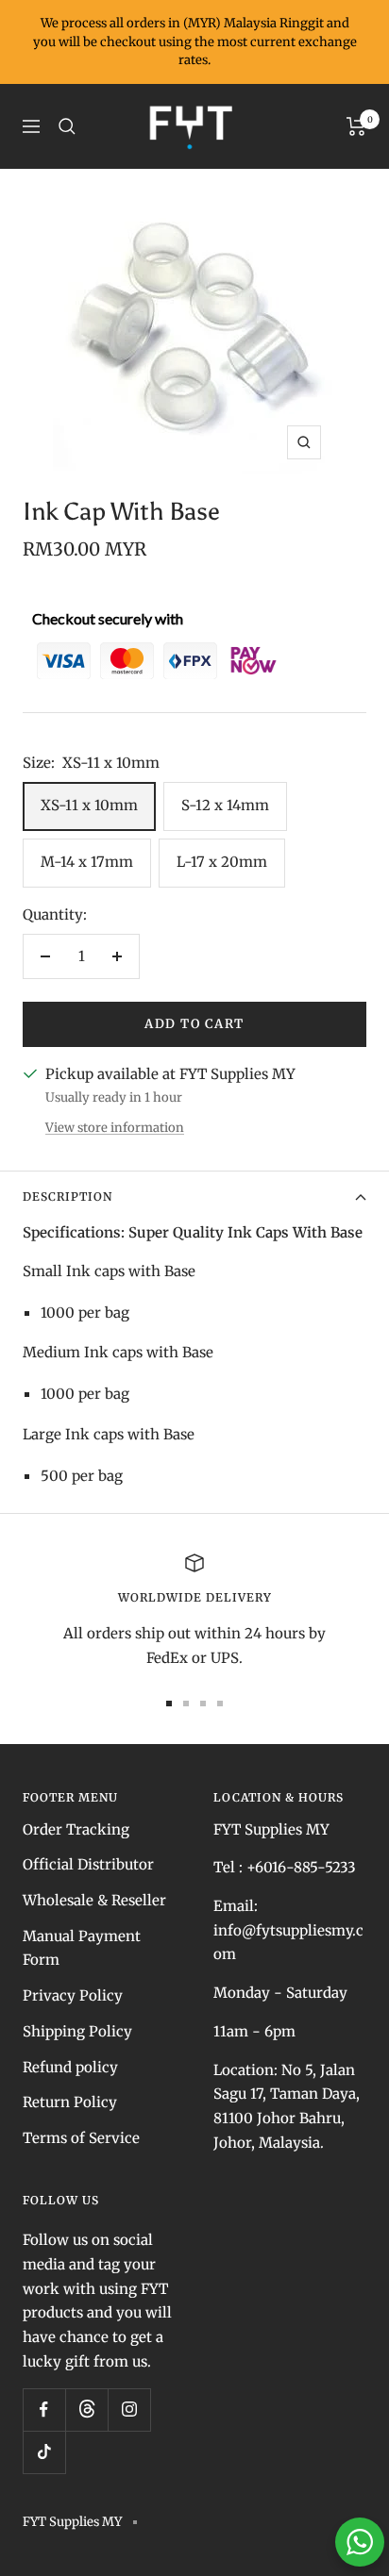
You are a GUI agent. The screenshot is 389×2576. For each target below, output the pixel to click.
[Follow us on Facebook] (44, 2410)
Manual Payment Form (82, 1948)
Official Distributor (88, 1864)
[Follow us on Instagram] (129, 2410)
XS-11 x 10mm (89, 805)
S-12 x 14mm (225, 805)
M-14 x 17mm (87, 862)
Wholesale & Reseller (94, 1900)
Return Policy (70, 2102)
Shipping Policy (77, 2031)
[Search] (67, 126)
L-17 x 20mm (222, 862)
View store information (115, 1128)
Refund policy (70, 2067)
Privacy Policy (73, 1995)
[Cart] (356, 126)
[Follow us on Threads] (86, 2410)
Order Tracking (76, 1829)
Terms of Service (81, 2138)
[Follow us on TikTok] (44, 2452)
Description (68, 1197)
